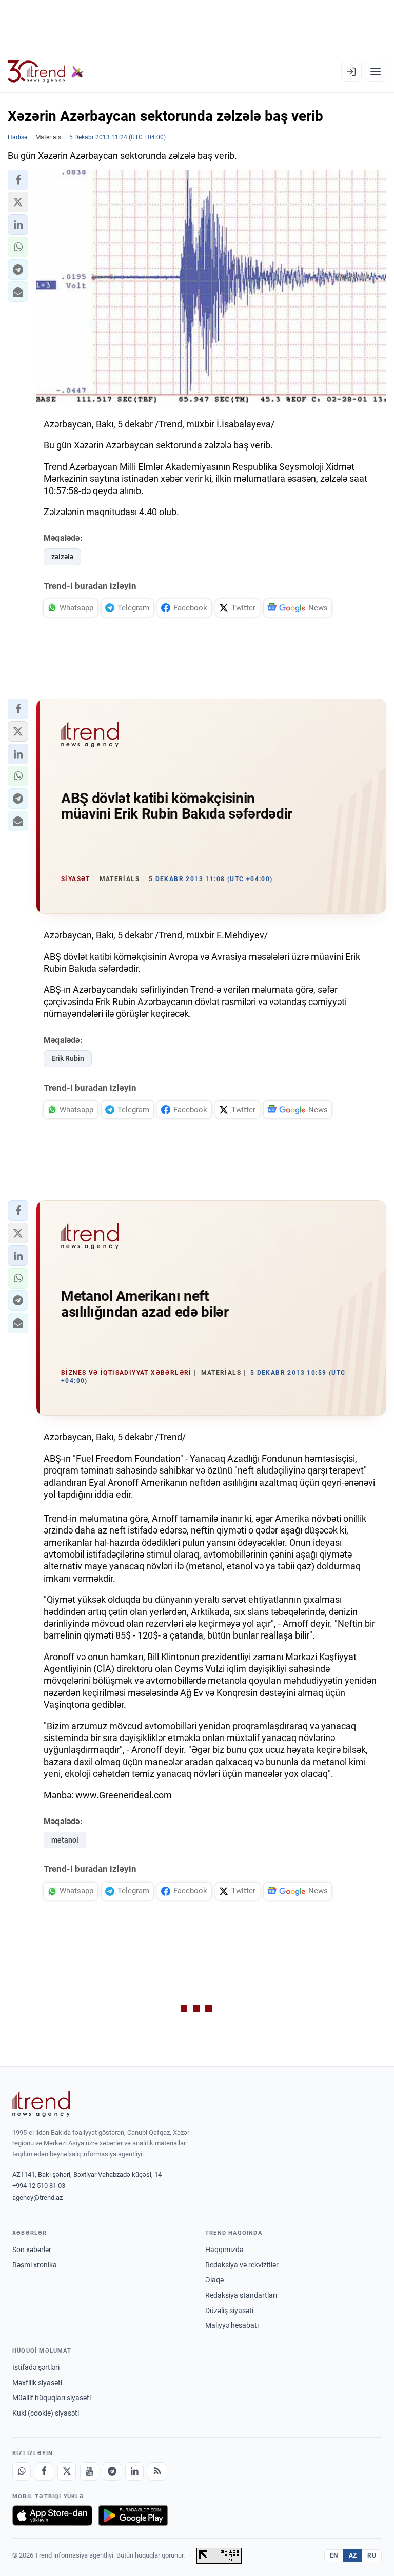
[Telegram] (112, 2471)
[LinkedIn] (134, 2471)
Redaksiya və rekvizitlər (242, 2265)
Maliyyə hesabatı (232, 2325)
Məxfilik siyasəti (37, 2383)
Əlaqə (214, 2280)
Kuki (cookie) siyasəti (46, 2413)
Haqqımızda (224, 2250)
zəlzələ (62, 557)
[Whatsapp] (22, 2471)
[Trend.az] (46, 72)
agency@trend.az (37, 2197)
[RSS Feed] (157, 2471)
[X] (67, 2471)
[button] (18, 180)
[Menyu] (376, 72)
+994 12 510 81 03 (39, 2186)
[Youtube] (89, 2471)
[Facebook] (44, 2471)
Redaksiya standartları (241, 2295)
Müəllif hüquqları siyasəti (52, 2398)
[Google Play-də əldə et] (133, 2516)
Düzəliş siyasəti (229, 2311)
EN (334, 2555)
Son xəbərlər (32, 2250)
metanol (65, 1840)
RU (372, 2555)
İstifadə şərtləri (36, 2367)
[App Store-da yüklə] (52, 2516)
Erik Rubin (68, 1058)
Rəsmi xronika (35, 2265)
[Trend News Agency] (41, 2104)
